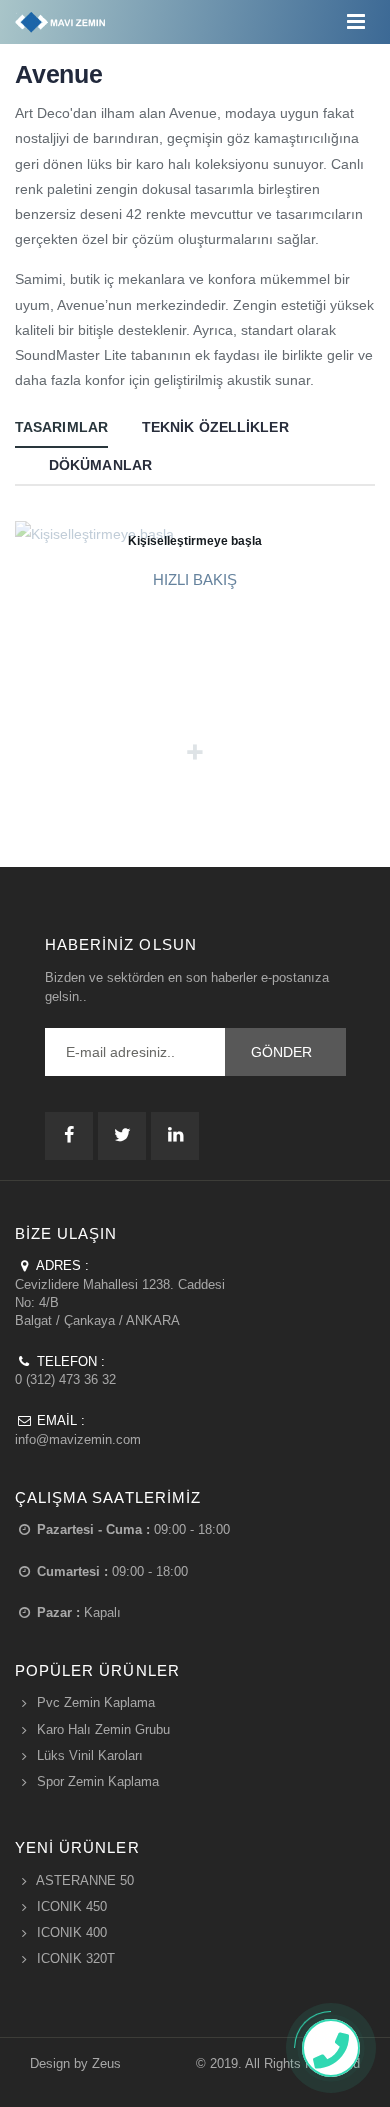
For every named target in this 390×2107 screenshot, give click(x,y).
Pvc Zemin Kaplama (96, 1702)
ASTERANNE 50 (85, 1880)
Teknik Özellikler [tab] (215, 427)
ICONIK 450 (72, 1906)
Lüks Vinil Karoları (90, 1755)
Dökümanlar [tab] (100, 465)
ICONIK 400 (72, 1932)
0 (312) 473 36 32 (65, 1379)
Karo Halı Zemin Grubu (103, 1729)
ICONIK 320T (76, 1958)
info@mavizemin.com (78, 1439)
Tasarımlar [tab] (61, 427)
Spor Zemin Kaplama (98, 1781)
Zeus (106, 2063)
